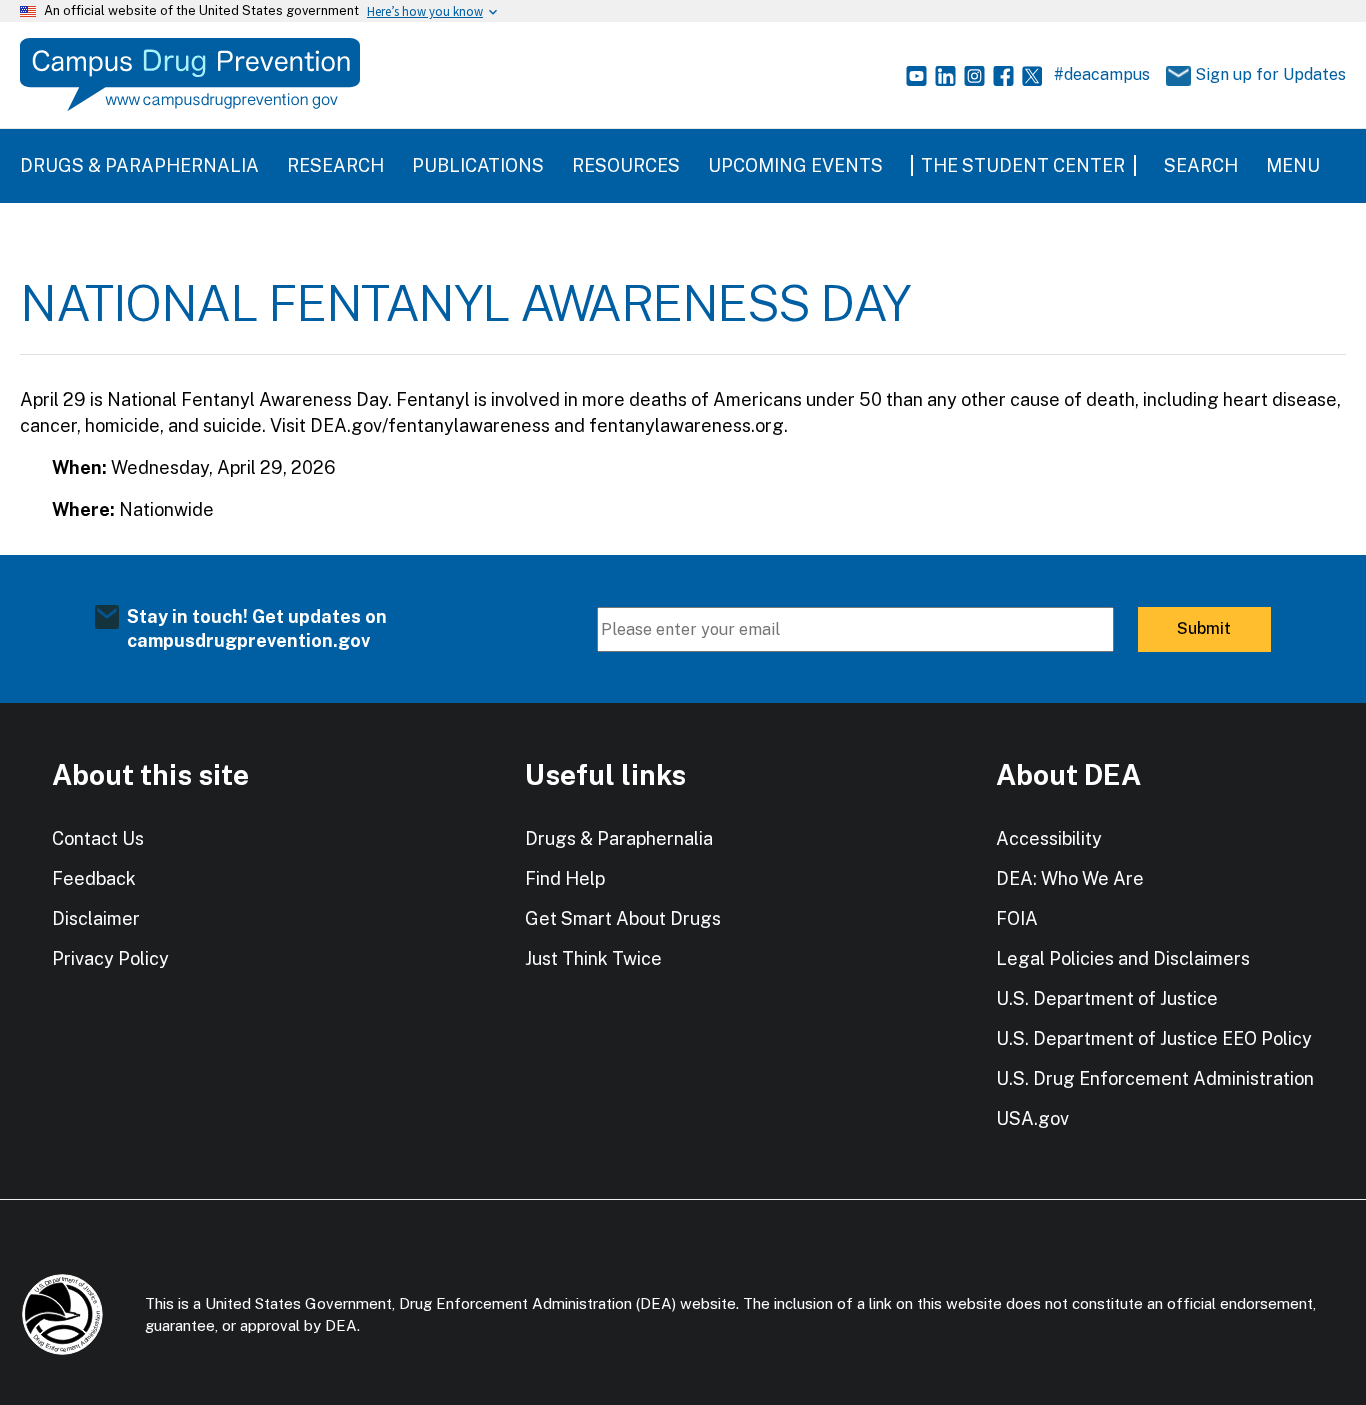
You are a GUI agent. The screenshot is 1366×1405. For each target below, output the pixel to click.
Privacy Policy (110, 958)
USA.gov (1032, 1118)
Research (335, 165)
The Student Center (1023, 165)
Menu (1293, 165)
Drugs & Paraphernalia (139, 165)
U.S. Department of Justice (1107, 998)
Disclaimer (96, 918)
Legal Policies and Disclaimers (1123, 958)
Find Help (565, 878)
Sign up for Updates (1262, 74)
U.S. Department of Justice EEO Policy (1154, 1038)
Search (1201, 165)
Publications (478, 165)
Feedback (94, 878)
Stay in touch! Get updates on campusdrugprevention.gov (257, 628)
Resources (626, 165)
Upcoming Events (795, 165)
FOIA (1017, 918)
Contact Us (98, 838)
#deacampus (1102, 74)
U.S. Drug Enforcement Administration (1155, 1078)
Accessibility (1049, 838)
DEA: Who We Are (1070, 878)
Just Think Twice (593, 958)
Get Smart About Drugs (623, 918)
